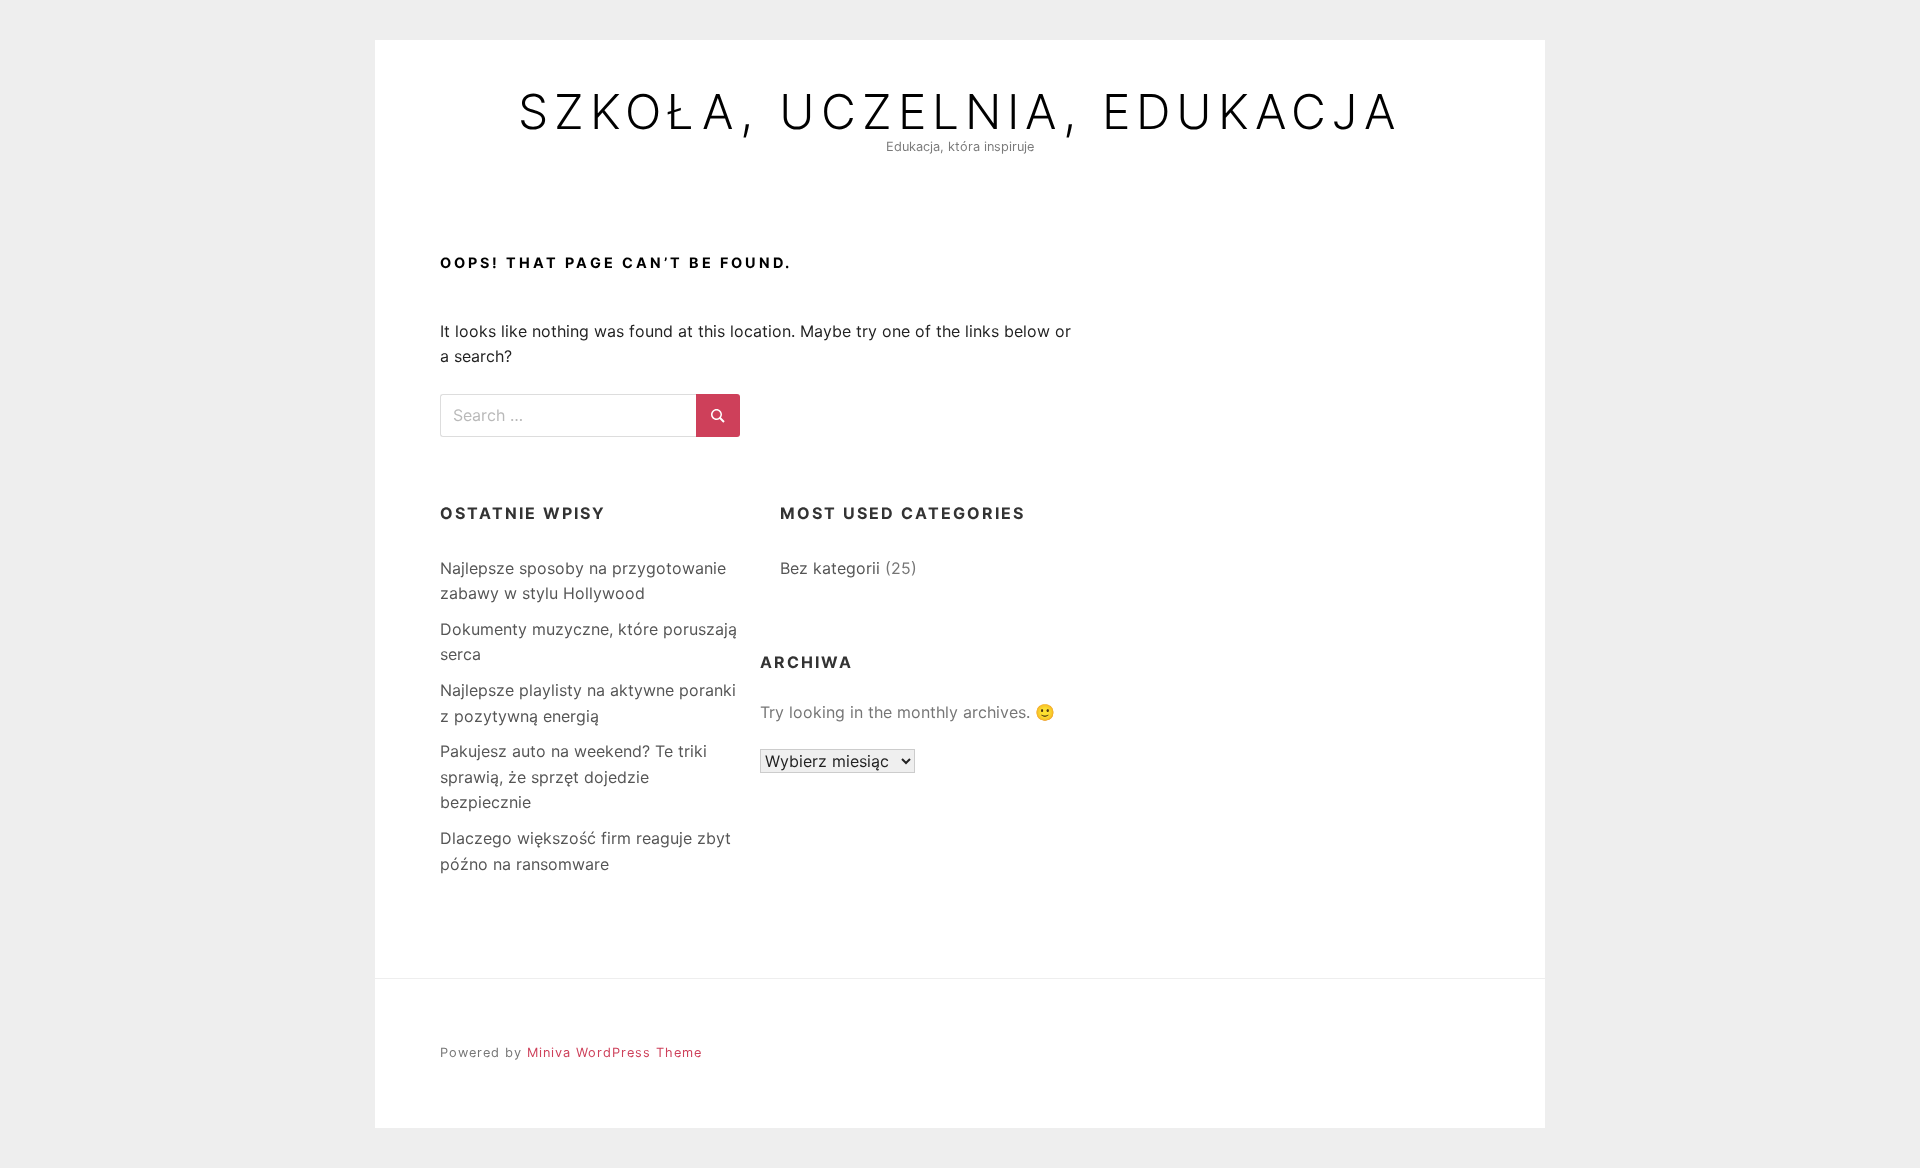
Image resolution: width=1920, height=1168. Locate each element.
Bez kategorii (830, 568)
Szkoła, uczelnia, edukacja (960, 112)
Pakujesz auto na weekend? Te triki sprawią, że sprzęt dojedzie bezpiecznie (573, 776)
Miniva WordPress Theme (614, 1052)
